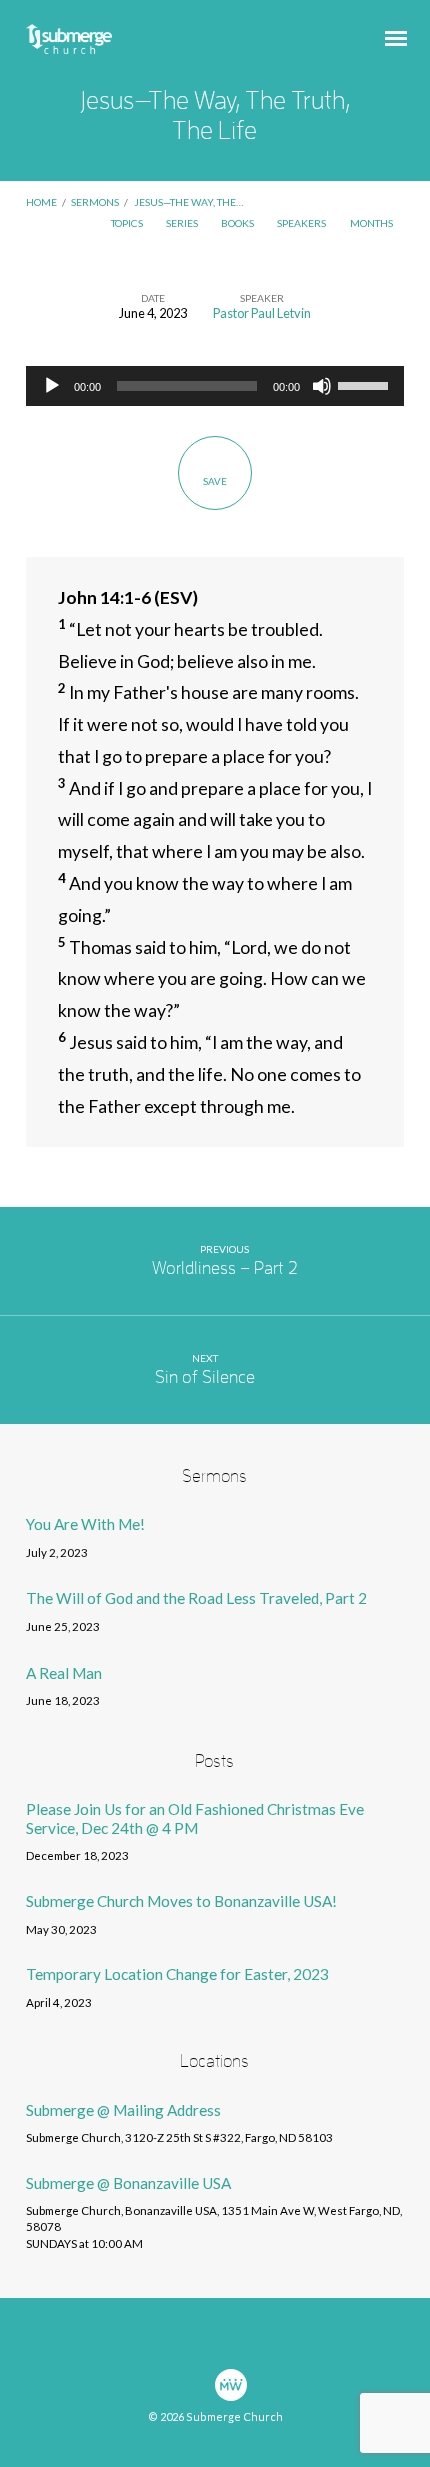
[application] (215, 386)
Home (41, 202)
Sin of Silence (205, 1377)
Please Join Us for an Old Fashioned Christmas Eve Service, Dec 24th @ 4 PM (195, 1818)
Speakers (302, 223)
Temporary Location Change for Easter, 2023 (177, 1974)
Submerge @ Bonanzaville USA (128, 2183)
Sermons (95, 202)
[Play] (52, 386)
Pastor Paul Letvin (262, 313)
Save (215, 481)
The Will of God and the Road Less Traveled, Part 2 (196, 1598)
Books (238, 223)
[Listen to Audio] (108, 1554)
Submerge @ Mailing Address (123, 2110)
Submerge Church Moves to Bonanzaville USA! (181, 1901)
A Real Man (64, 1673)
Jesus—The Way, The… (188, 202)
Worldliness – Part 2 (225, 1268)
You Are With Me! (85, 1524)
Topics (128, 223)
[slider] (366, 384)
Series (183, 223)
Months (372, 223)
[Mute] (322, 386)
